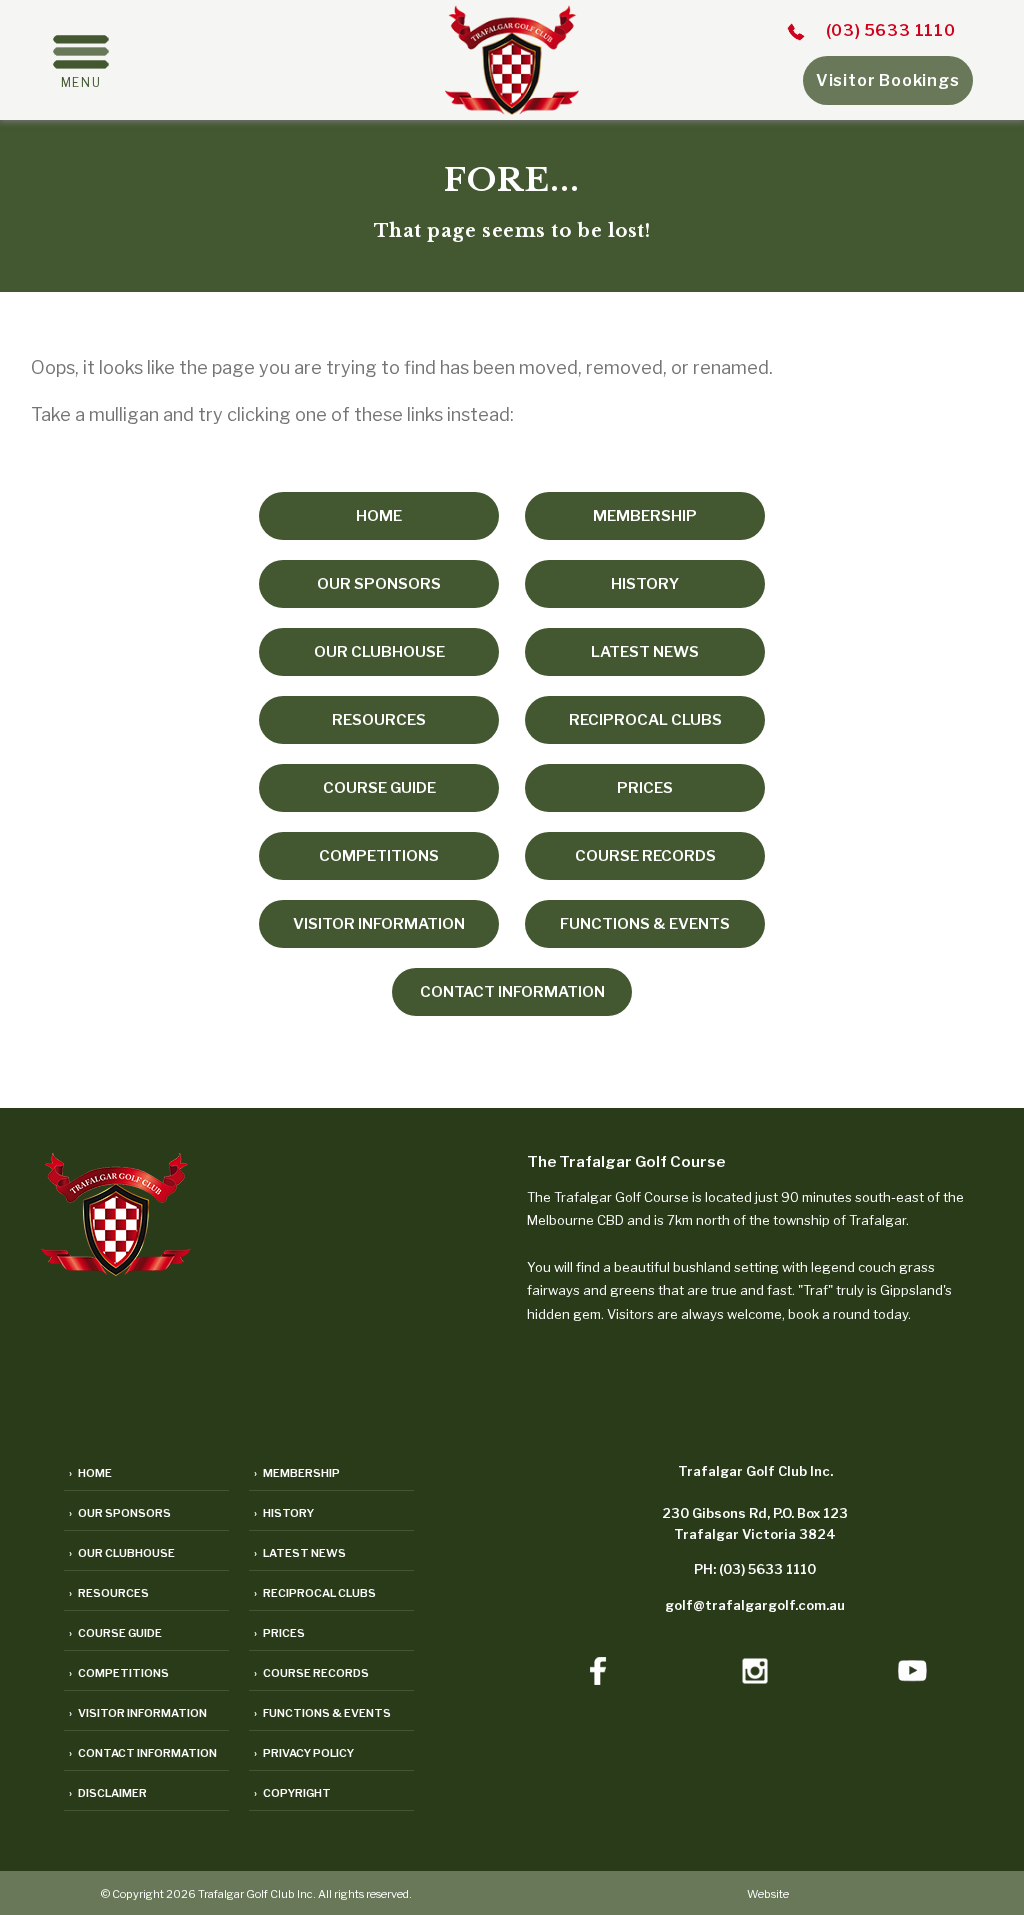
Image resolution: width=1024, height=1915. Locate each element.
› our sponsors (120, 1513)
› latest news (300, 1553)
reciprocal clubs (645, 720)
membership (645, 516)
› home (90, 1473)
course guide (379, 788)
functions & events (645, 924)
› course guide (115, 1633)
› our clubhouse (122, 1553)
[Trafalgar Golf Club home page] (116, 1269)
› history (284, 1513)
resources (379, 720)
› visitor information (138, 1713)
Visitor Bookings (888, 80)
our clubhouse (379, 652)
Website (768, 1894)
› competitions (119, 1673)
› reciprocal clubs (315, 1593)
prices (645, 788)
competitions (379, 856)
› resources (109, 1593)
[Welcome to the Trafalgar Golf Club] (512, 108)
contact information (512, 992)
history (645, 584)
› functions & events (322, 1713)
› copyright (292, 1793)
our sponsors (379, 584)
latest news (645, 652)
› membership (297, 1473)
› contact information (143, 1753)
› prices (279, 1633)
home (379, 516)
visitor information (379, 924)
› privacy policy (304, 1753)
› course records (311, 1673)
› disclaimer (108, 1793)
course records (645, 856)
